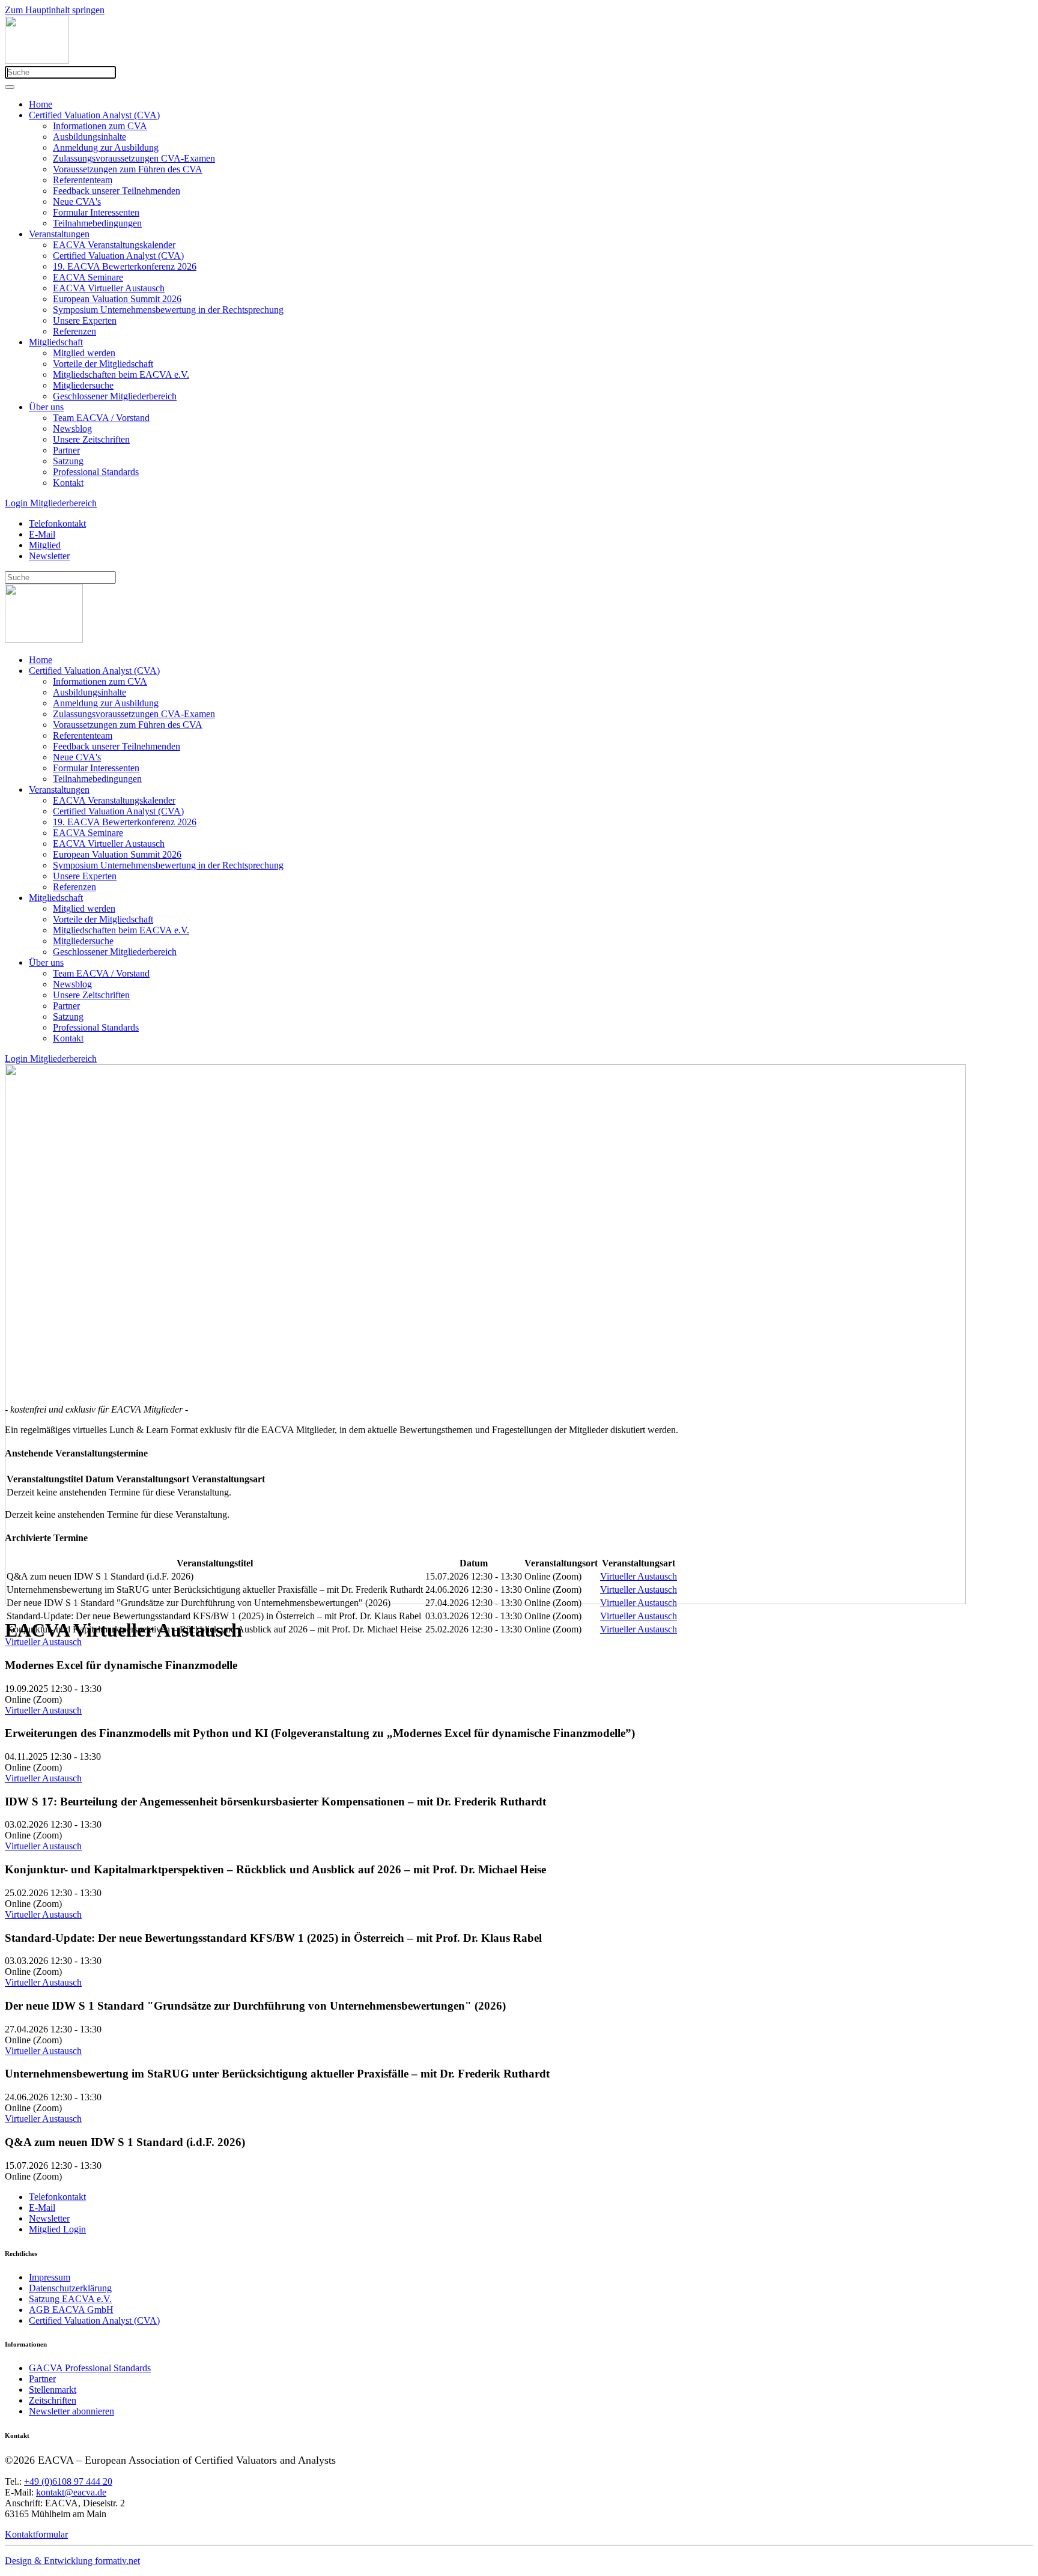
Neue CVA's (77, 202)
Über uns (46, 407)
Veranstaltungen (59, 234)
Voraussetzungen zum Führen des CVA (128, 169)
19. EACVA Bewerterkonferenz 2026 (125, 266)
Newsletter (49, 556)
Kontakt (68, 483)
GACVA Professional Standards (90, 2368)
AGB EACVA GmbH (71, 2310)
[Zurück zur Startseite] (37, 60)
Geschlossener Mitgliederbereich (115, 396)
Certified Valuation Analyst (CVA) (94, 115)
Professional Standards (96, 472)
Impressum (50, 2277)
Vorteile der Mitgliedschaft (103, 364)
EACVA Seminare (88, 277)
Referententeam (83, 180)
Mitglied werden (84, 353)
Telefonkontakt (57, 523)
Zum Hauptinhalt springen (55, 10)
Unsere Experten (85, 320)
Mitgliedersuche (83, 385)
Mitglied (45, 545)
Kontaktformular (36, 2534)
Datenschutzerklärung (70, 2288)
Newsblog (72, 429)
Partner (66, 450)
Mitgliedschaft (56, 342)
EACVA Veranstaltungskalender (114, 245)
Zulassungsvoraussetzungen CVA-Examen (134, 158)
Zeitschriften (53, 2400)
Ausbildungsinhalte (90, 137)
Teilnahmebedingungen (97, 223)
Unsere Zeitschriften (91, 439)
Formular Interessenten (96, 212)
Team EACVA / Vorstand (101, 418)
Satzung (68, 461)
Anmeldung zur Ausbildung (106, 147)
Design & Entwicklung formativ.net (72, 2561)
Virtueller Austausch (43, 1642)
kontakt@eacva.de (71, 2492)
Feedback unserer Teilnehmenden (117, 191)
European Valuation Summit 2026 (117, 299)
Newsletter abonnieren (71, 2411)
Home (41, 104)
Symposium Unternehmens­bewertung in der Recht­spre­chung (168, 310)
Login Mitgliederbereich (51, 503)
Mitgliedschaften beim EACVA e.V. (121, 374)
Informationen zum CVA (100, 126)
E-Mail (42, 534)
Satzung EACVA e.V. (70, 2299)
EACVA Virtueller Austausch (109, 288)
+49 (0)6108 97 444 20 (68, 2481)
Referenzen (74, 331)
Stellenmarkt (53, 2390)
